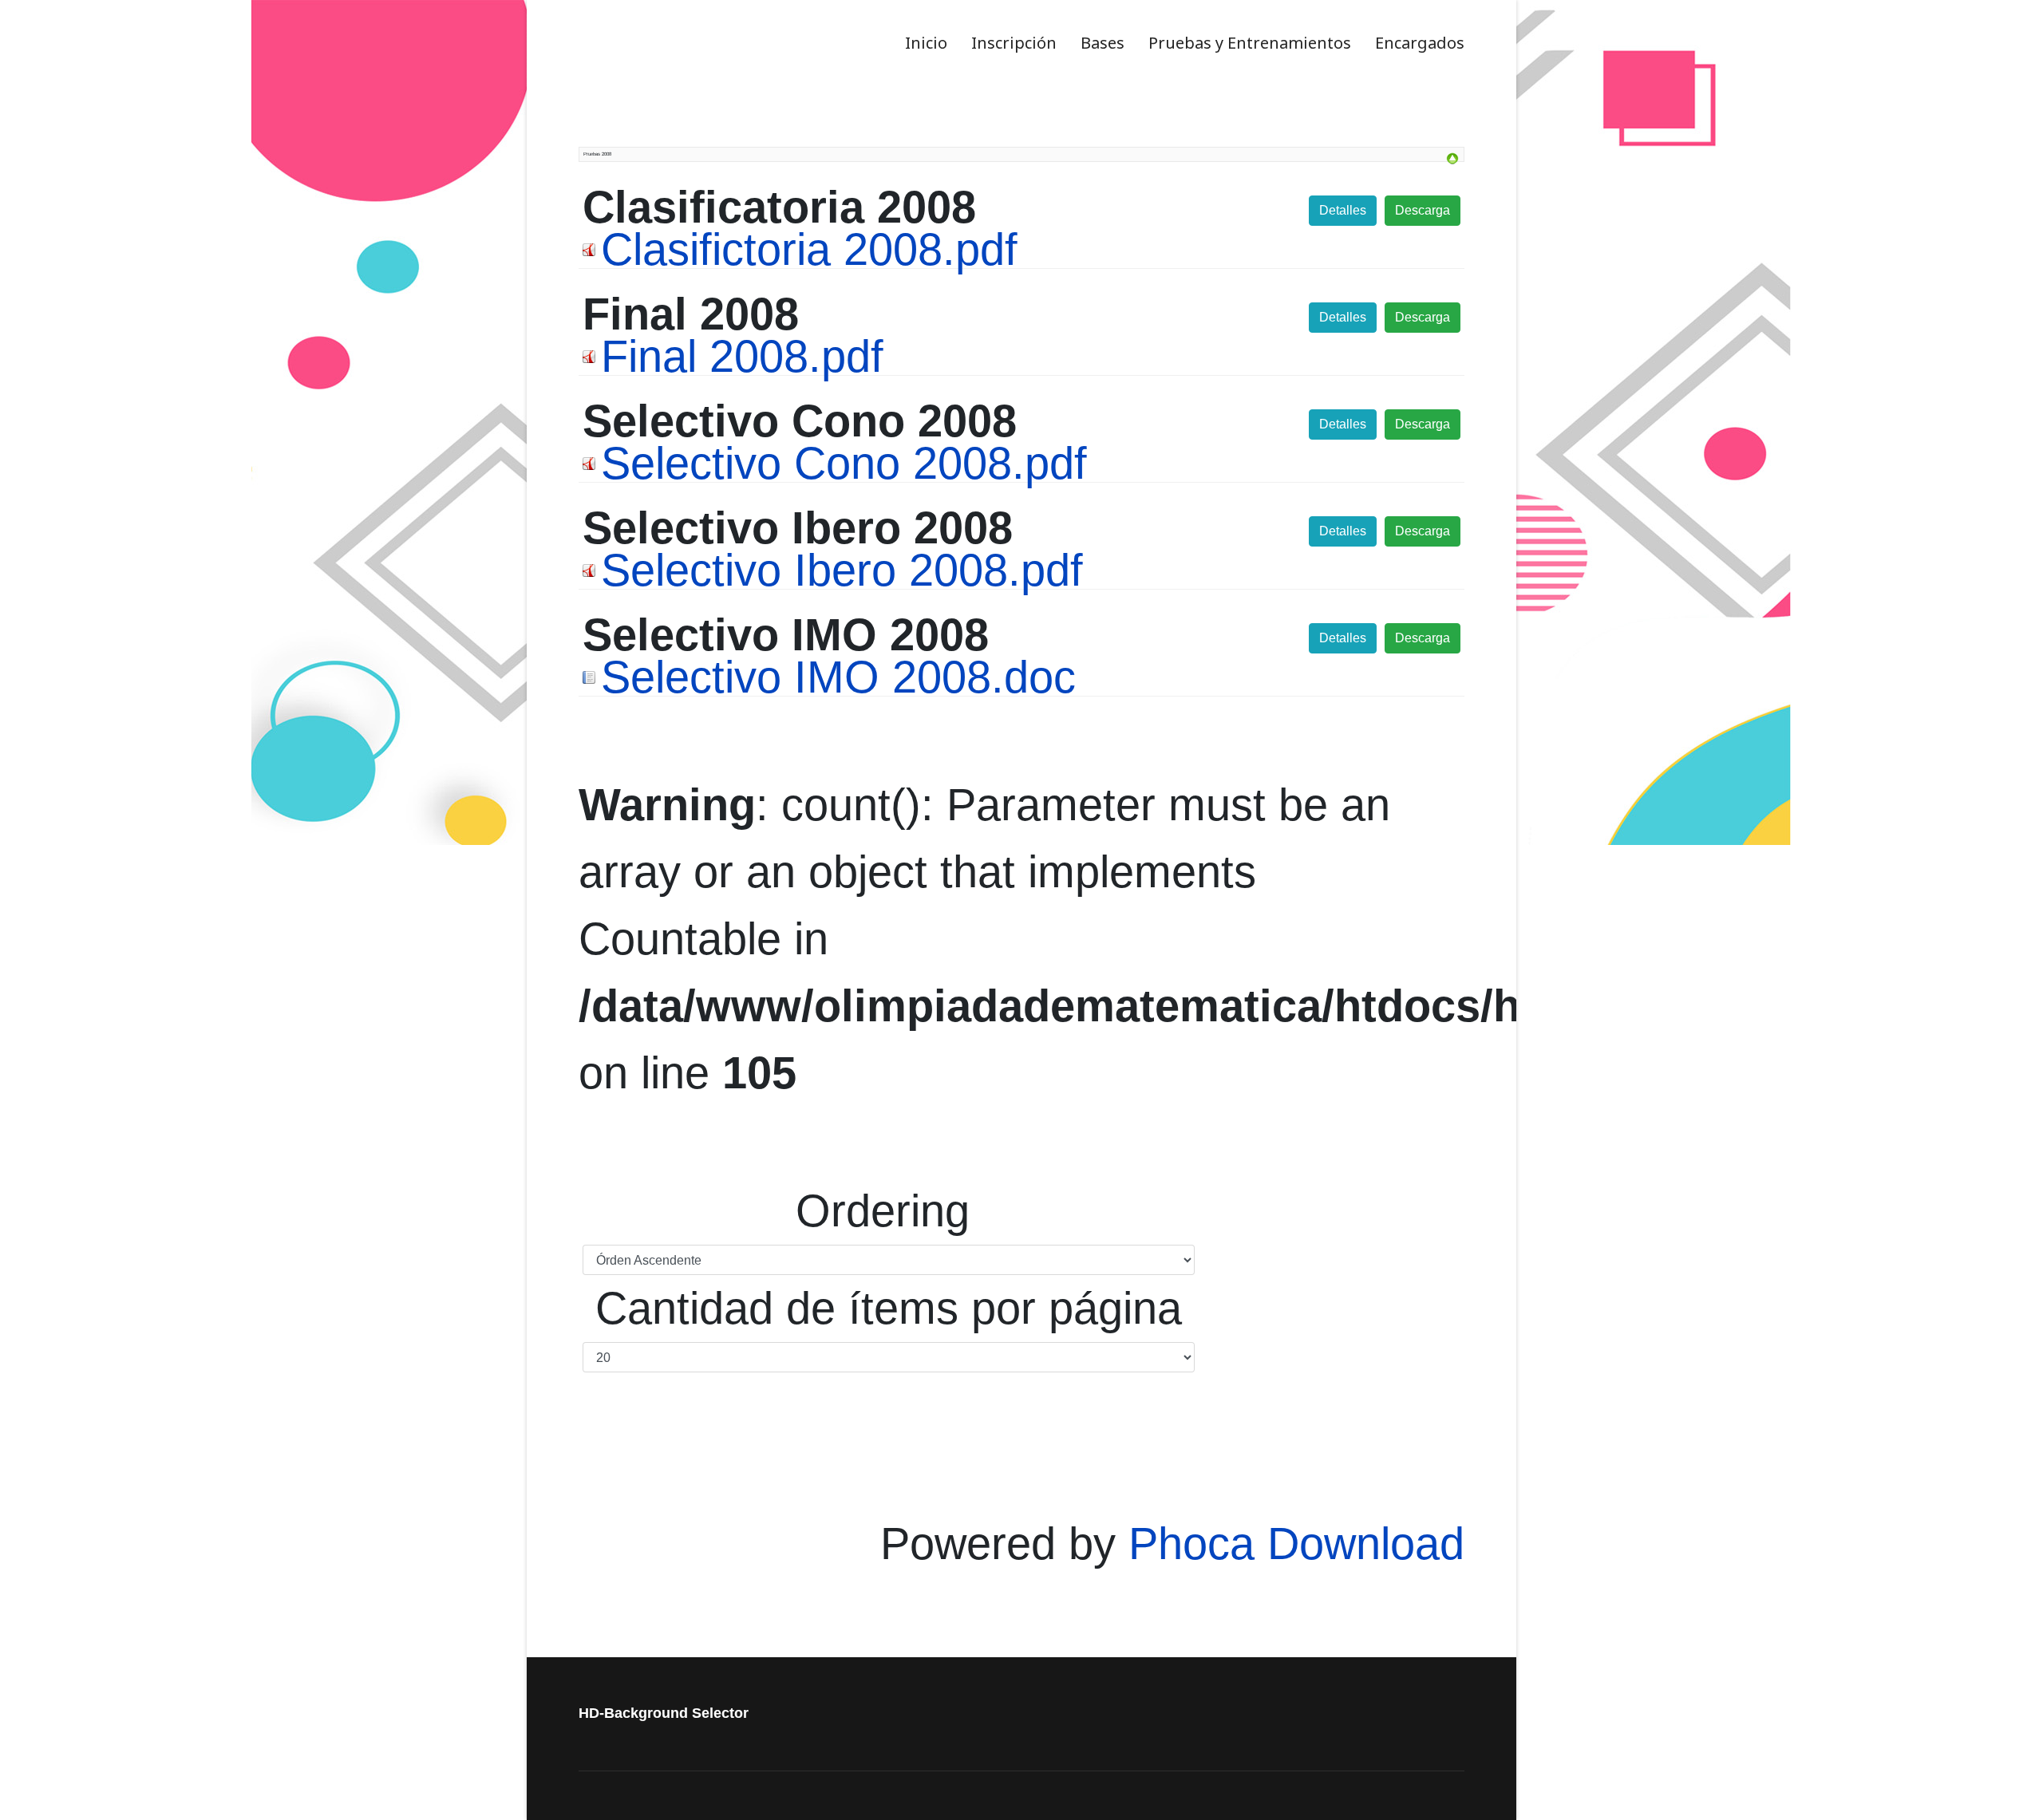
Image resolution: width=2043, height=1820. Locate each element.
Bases (1103, 43)
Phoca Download (1296, 1544)
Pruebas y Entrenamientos (1250, 43)
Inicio (926, 43)
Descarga (1423, 210)
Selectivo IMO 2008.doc (838, 677)
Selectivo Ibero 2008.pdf (842, 570)
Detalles (1343, 210)
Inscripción (1014, 43)
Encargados (1420, 43)
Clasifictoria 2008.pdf (809, 249)
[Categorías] (1452, 159)
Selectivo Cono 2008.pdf (844, 463)
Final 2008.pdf (742, 356)
